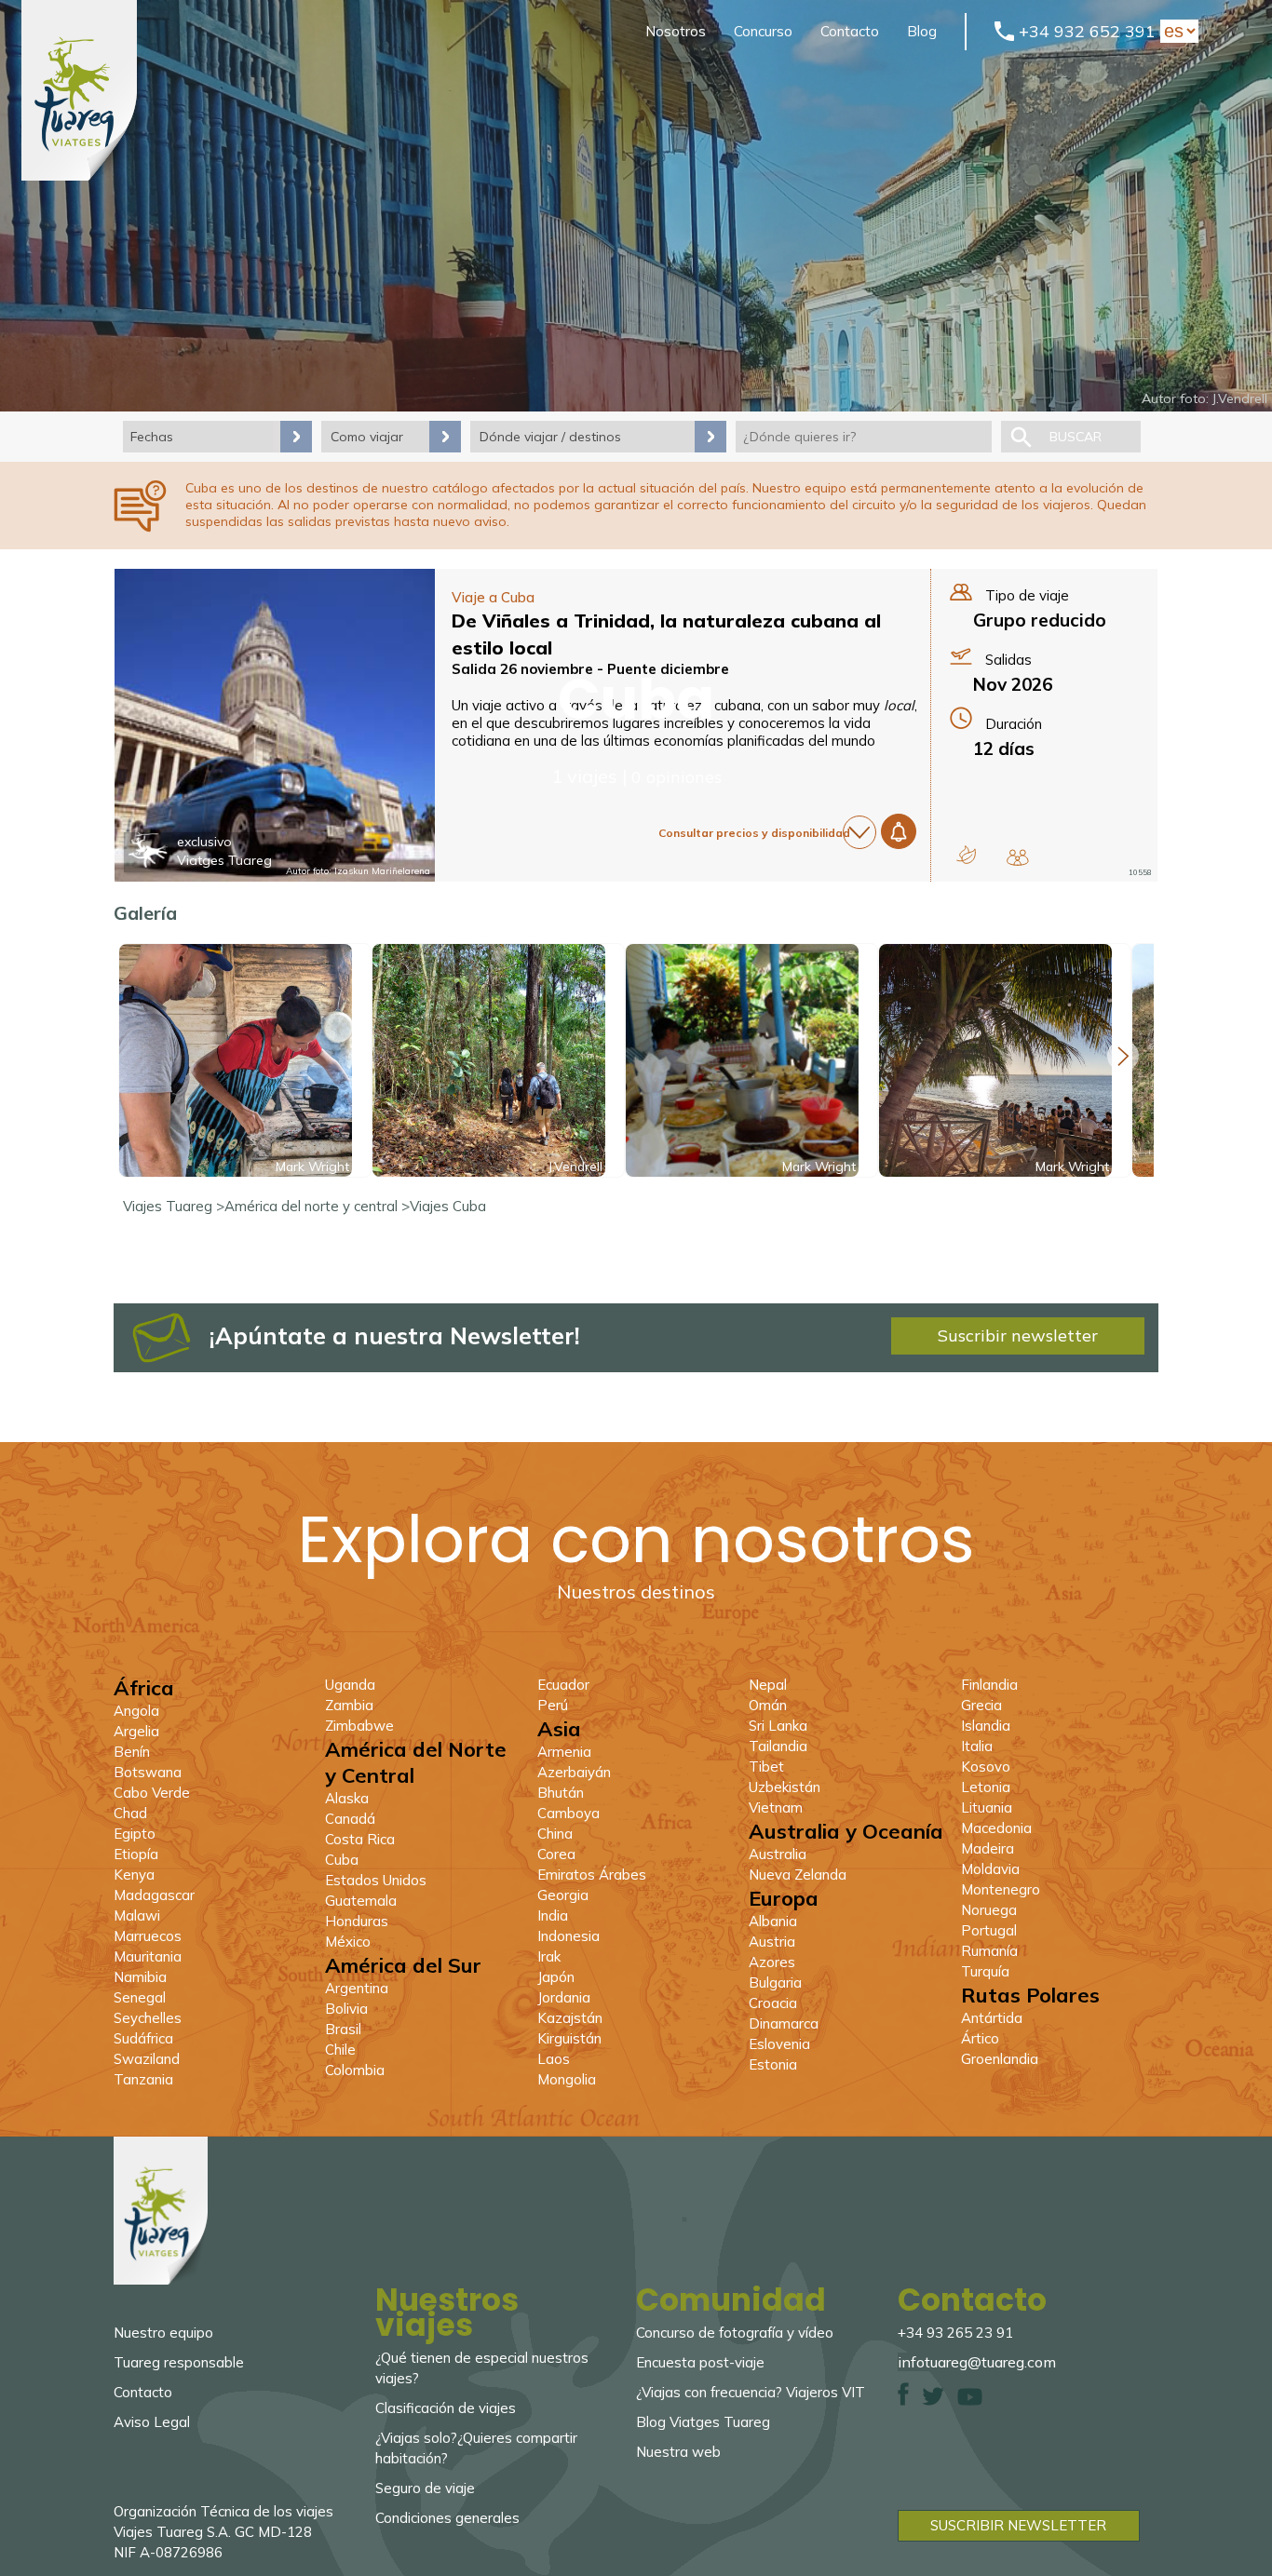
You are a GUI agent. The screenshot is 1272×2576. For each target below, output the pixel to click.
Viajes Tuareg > (174, 1206)
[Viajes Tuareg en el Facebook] (903, 2401)
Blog (922, 31)
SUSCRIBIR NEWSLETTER (1018, 2525)
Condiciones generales (447, 2518)
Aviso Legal (152, 2422)
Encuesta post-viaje (700, 2362)
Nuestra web (678, 2452)
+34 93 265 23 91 (955, 2333)
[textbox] (864, 437)
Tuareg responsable (179, 2362)
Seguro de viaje (425, 2488)
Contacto (850, 31)
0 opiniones (677, 777)
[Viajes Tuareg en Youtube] (970, 2401)
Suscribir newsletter (1018, 1335)
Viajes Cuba (448, 1206)
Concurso (763, 31)
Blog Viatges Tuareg (703, 2422)
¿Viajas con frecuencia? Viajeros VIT (751, 2392)
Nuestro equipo (163, 2333)
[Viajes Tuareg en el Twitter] (933, 2401)
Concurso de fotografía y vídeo (735, 2333)
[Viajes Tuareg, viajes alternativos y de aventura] (79, 175)
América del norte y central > (317, 1206)
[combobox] (864, 437)
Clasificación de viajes (446, 2408)
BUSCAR (1076, 437)
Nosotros (676, 31)
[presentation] (1123, 1056)
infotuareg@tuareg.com (977, 2362)
